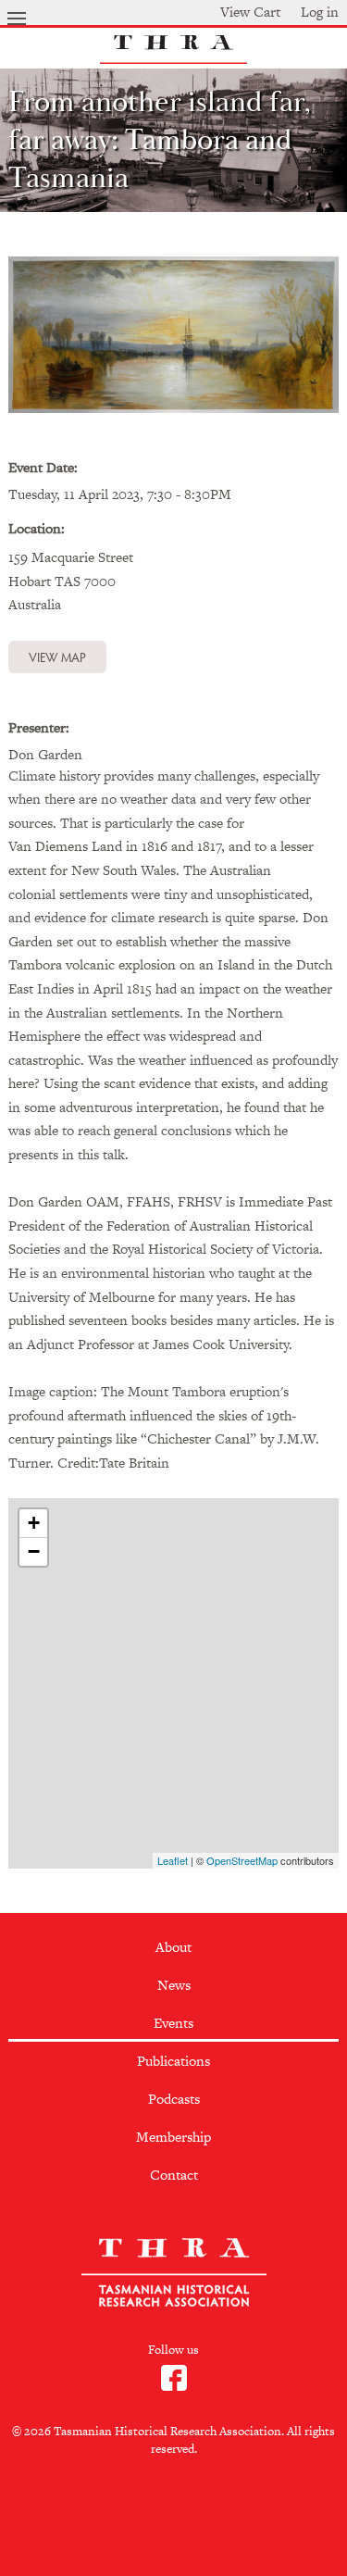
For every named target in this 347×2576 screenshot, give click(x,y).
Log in (320, 12)
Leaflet (173, 1860)
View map (57, 657)
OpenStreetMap (242, 1860)
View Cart (250, 12)
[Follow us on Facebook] (174, 2390)
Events (173, 2023)
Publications (173, 2061)
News (174, 1985)
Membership (173, 2137)
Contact (174, 2175)
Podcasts (174, 2099)
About (173, 1947)
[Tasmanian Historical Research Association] (174, 59)
